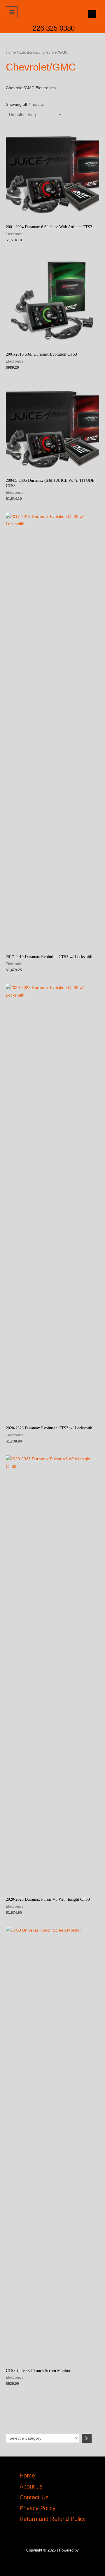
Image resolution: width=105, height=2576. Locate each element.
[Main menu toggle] (12, 12)
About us (31, 2487)
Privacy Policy (37, 2508)
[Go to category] (87, 2438)
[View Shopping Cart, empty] (91, 14)
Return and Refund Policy (53, 2519)
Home (11, 52)
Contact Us (34, 2497)
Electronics (29, 52)
